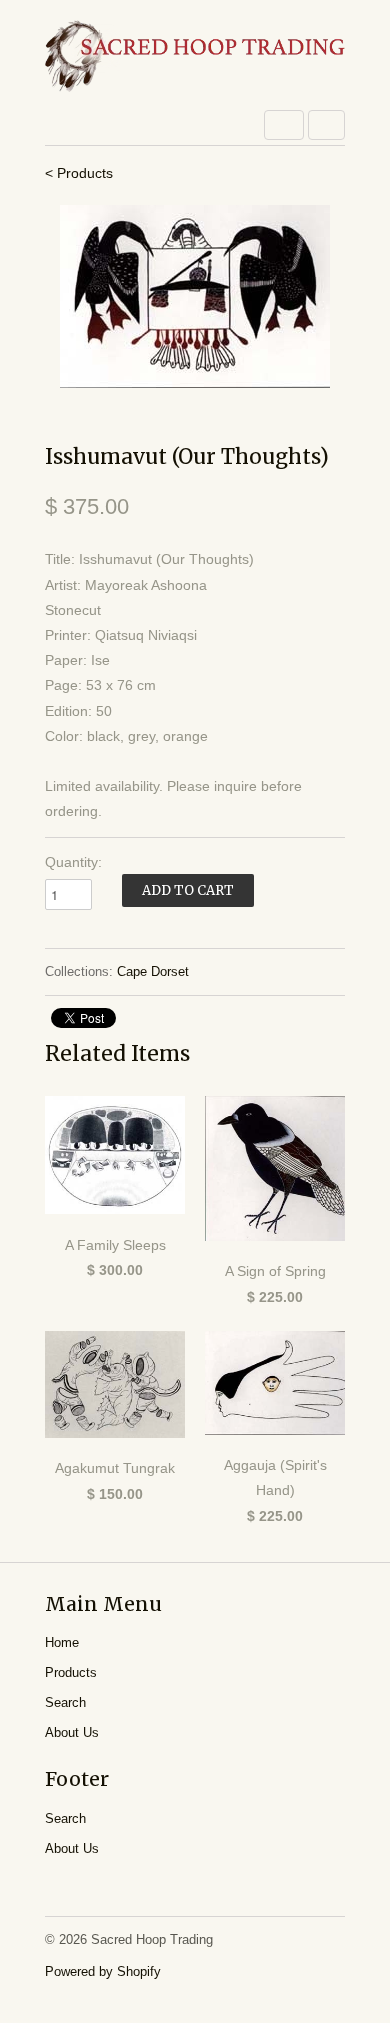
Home (62, 1642)
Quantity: (73, 862)
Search (65, 1702)
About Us (72, 1732)
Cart (326, 125)
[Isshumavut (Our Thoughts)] (195, 296)
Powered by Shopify (103, 1971)
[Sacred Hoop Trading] (195, 57)
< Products (79, 173)
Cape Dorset (153, 971)
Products (71, 1672)
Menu (284, 125)
